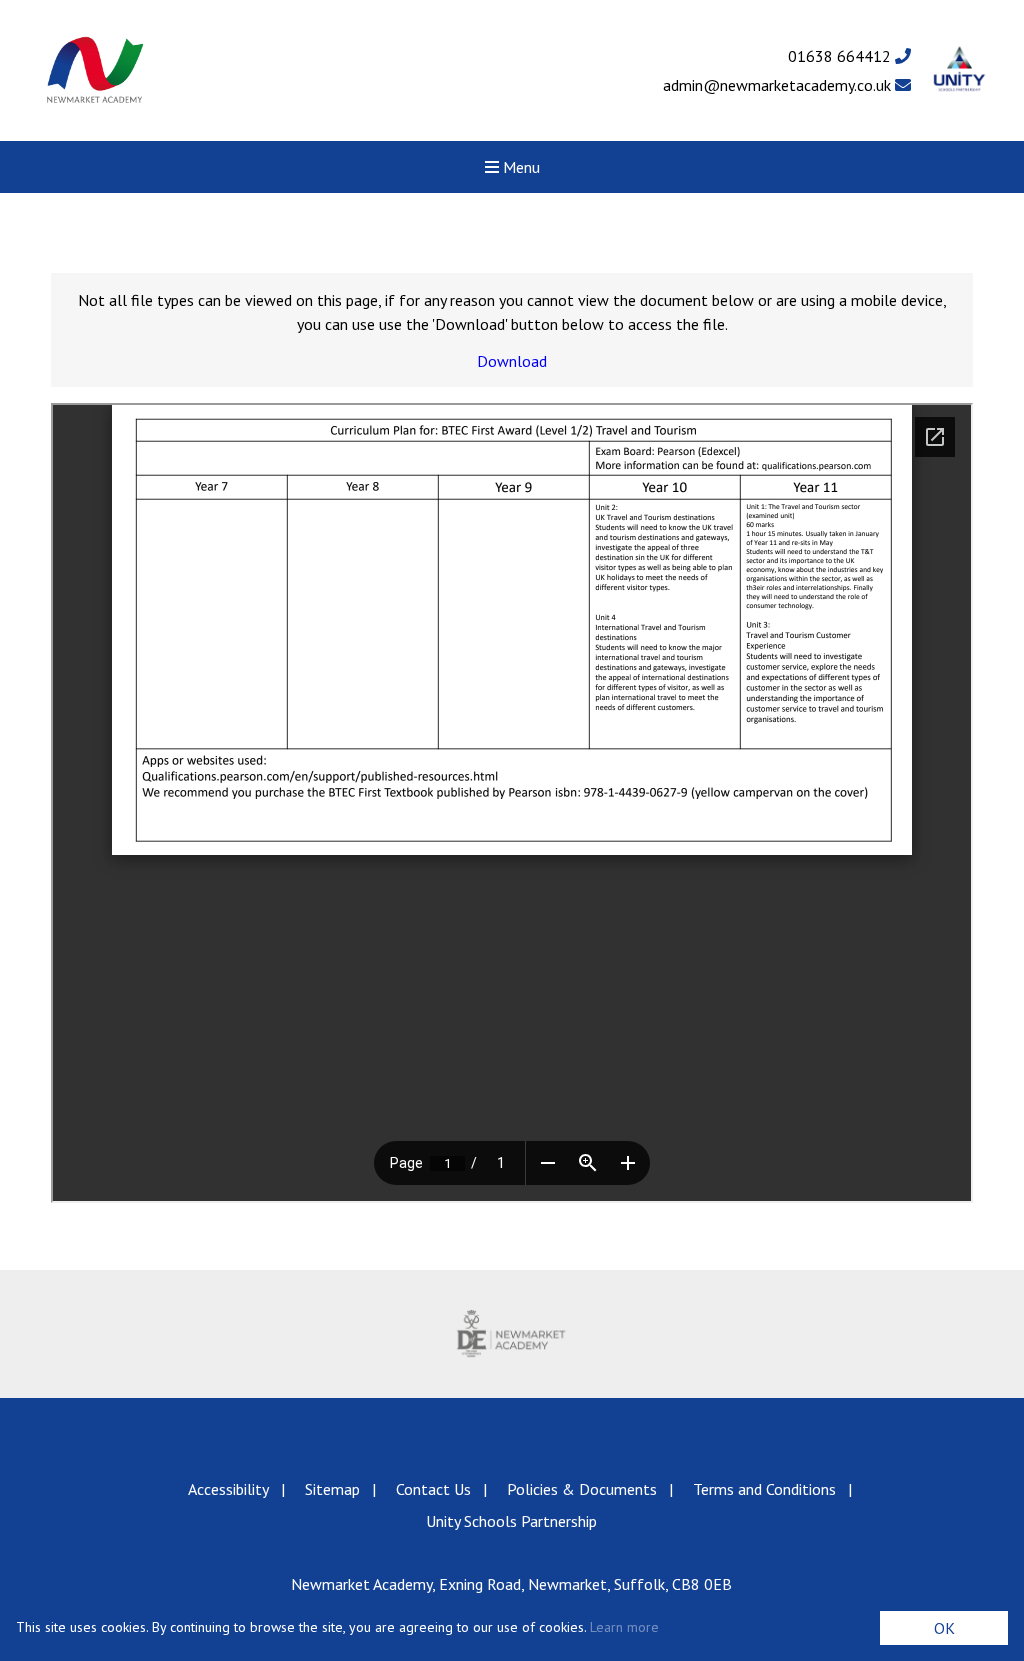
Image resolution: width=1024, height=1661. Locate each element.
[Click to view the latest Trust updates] (959, 70)
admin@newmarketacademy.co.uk (779, 85)
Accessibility (228, 1489)
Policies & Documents (582, 1489)
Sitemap (332, 1489)
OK (944, 1628)
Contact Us (433, 1489)
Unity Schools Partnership (511, 1521)
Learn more (624, 1627)
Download (512, 361)
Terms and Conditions (764, 1489)
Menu (519, 167)
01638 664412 (841, 56)
